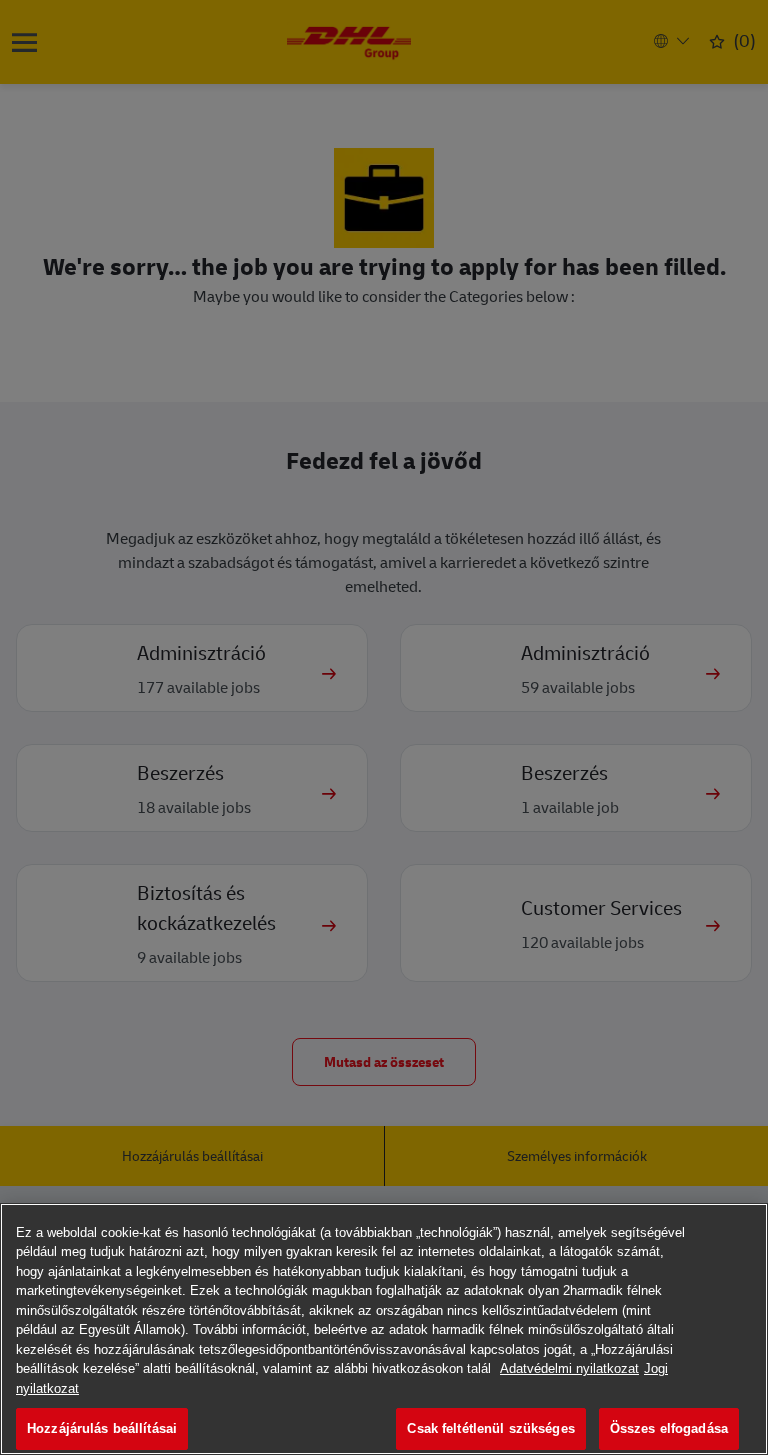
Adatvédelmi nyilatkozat (569, 1368)
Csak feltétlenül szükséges (490, 1428)
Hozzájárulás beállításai (102, 1428)
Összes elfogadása (669, 1428)
